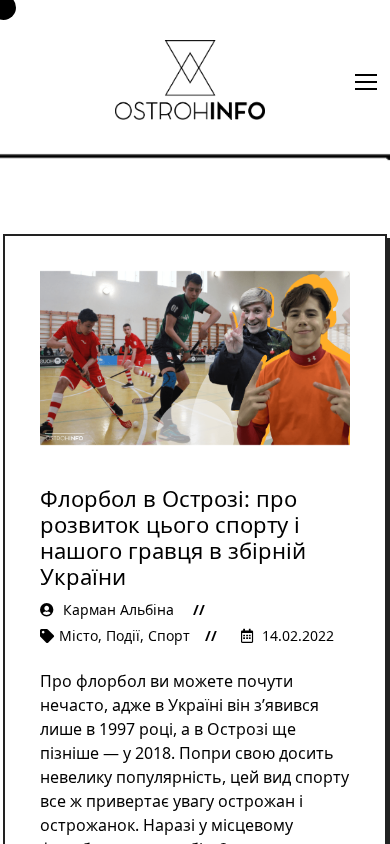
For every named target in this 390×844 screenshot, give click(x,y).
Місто (78, 635)
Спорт (169, 635)
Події (123, 635)
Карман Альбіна (118, 609)
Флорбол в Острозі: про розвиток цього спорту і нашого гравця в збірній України (173, 537)
